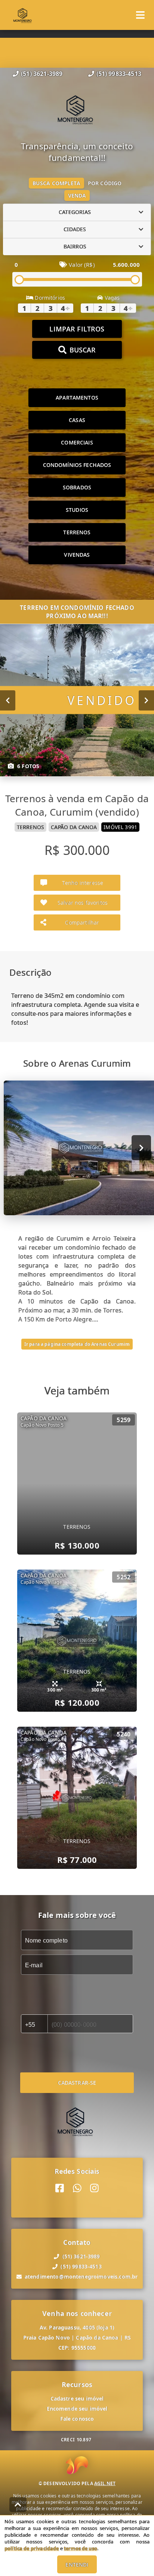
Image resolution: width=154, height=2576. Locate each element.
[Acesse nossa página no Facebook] (60, 2188)
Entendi (77, 2565)
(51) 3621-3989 (42, 74)
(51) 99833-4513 (119, 74)
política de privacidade (32, 2548)
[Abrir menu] (140, 15)
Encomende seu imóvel (77, 2409)
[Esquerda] (8, 700)
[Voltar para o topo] (18, 2505)
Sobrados (77, 487)
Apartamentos (77, 398)
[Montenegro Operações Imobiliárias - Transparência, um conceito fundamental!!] (77, 110)
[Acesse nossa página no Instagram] (94, 2188)
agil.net (105, 2483)
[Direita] (146, 700)
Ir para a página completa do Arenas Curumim (77, 1344)
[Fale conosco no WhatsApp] (77, 2188)
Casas (77, 420)
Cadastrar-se (77, 2083)
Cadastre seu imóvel (77, 2398)
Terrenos (77, 532)
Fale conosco (77, 2419)
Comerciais (77, 442)
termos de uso (81, 2548)
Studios (77, 510)
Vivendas (77, 555)
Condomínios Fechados (77, 465)
